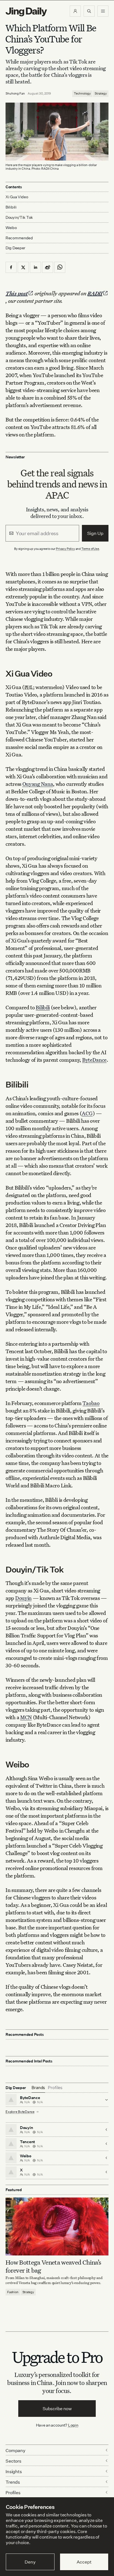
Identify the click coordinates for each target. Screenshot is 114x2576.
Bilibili (43, 1007)
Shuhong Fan (15, 93)
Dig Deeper (15, 248)
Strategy (101, 93)
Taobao (91, 1403)
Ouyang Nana (38, 784)
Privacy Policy (65, 549)
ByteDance (94, 1060)
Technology (82, 93)
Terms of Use (90, 549)
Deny (30, 2562)
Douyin (23, 1598)
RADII (95, 293)
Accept (84, 2562)
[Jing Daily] (26, 12)
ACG (87, 1113)
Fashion (13, 2292)
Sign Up (95, 533)
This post (17, 293)
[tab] (38, 2088)
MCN (26, 1717)
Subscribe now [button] (57, 2409)
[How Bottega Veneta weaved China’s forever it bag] (57, 2226)
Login (73, 2425)
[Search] (89, 11)
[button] (75, 11)
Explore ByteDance (20, 2112)
